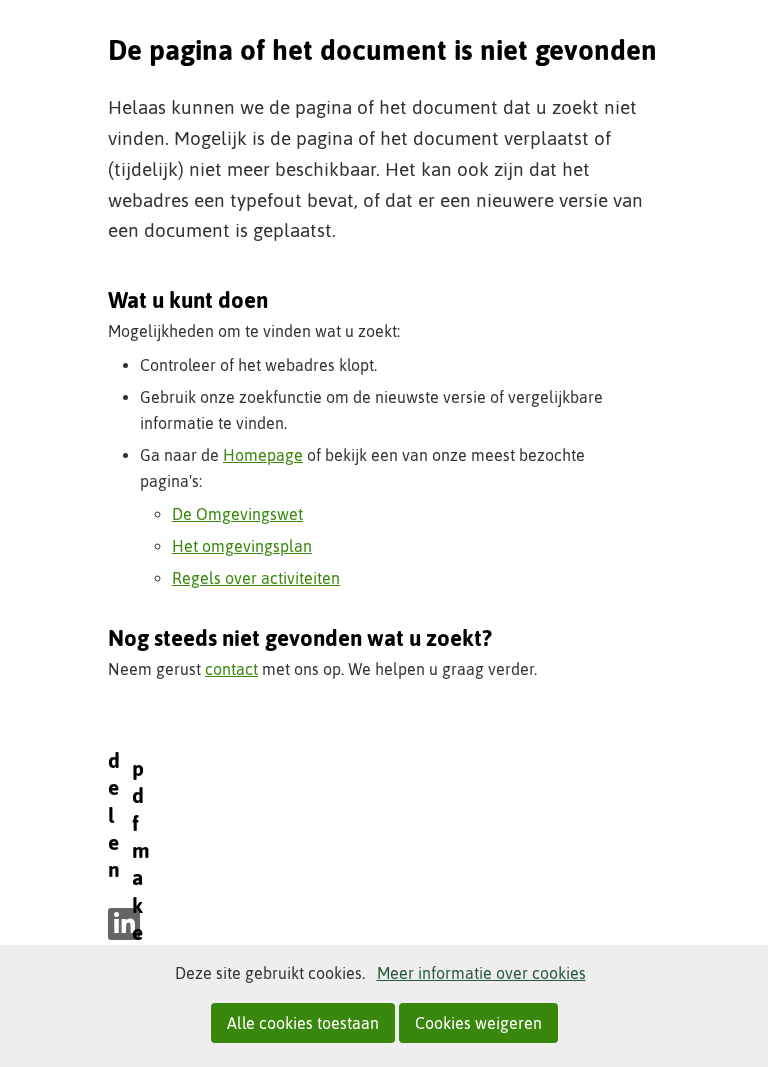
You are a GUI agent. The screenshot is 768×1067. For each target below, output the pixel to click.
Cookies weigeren (478, 1023)
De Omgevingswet (237, 514)
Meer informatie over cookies (481, 973)
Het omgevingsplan (242, 546)
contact (231, 669)
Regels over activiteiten (256, 578)
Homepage (263, 455)
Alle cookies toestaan (303, 1023)
